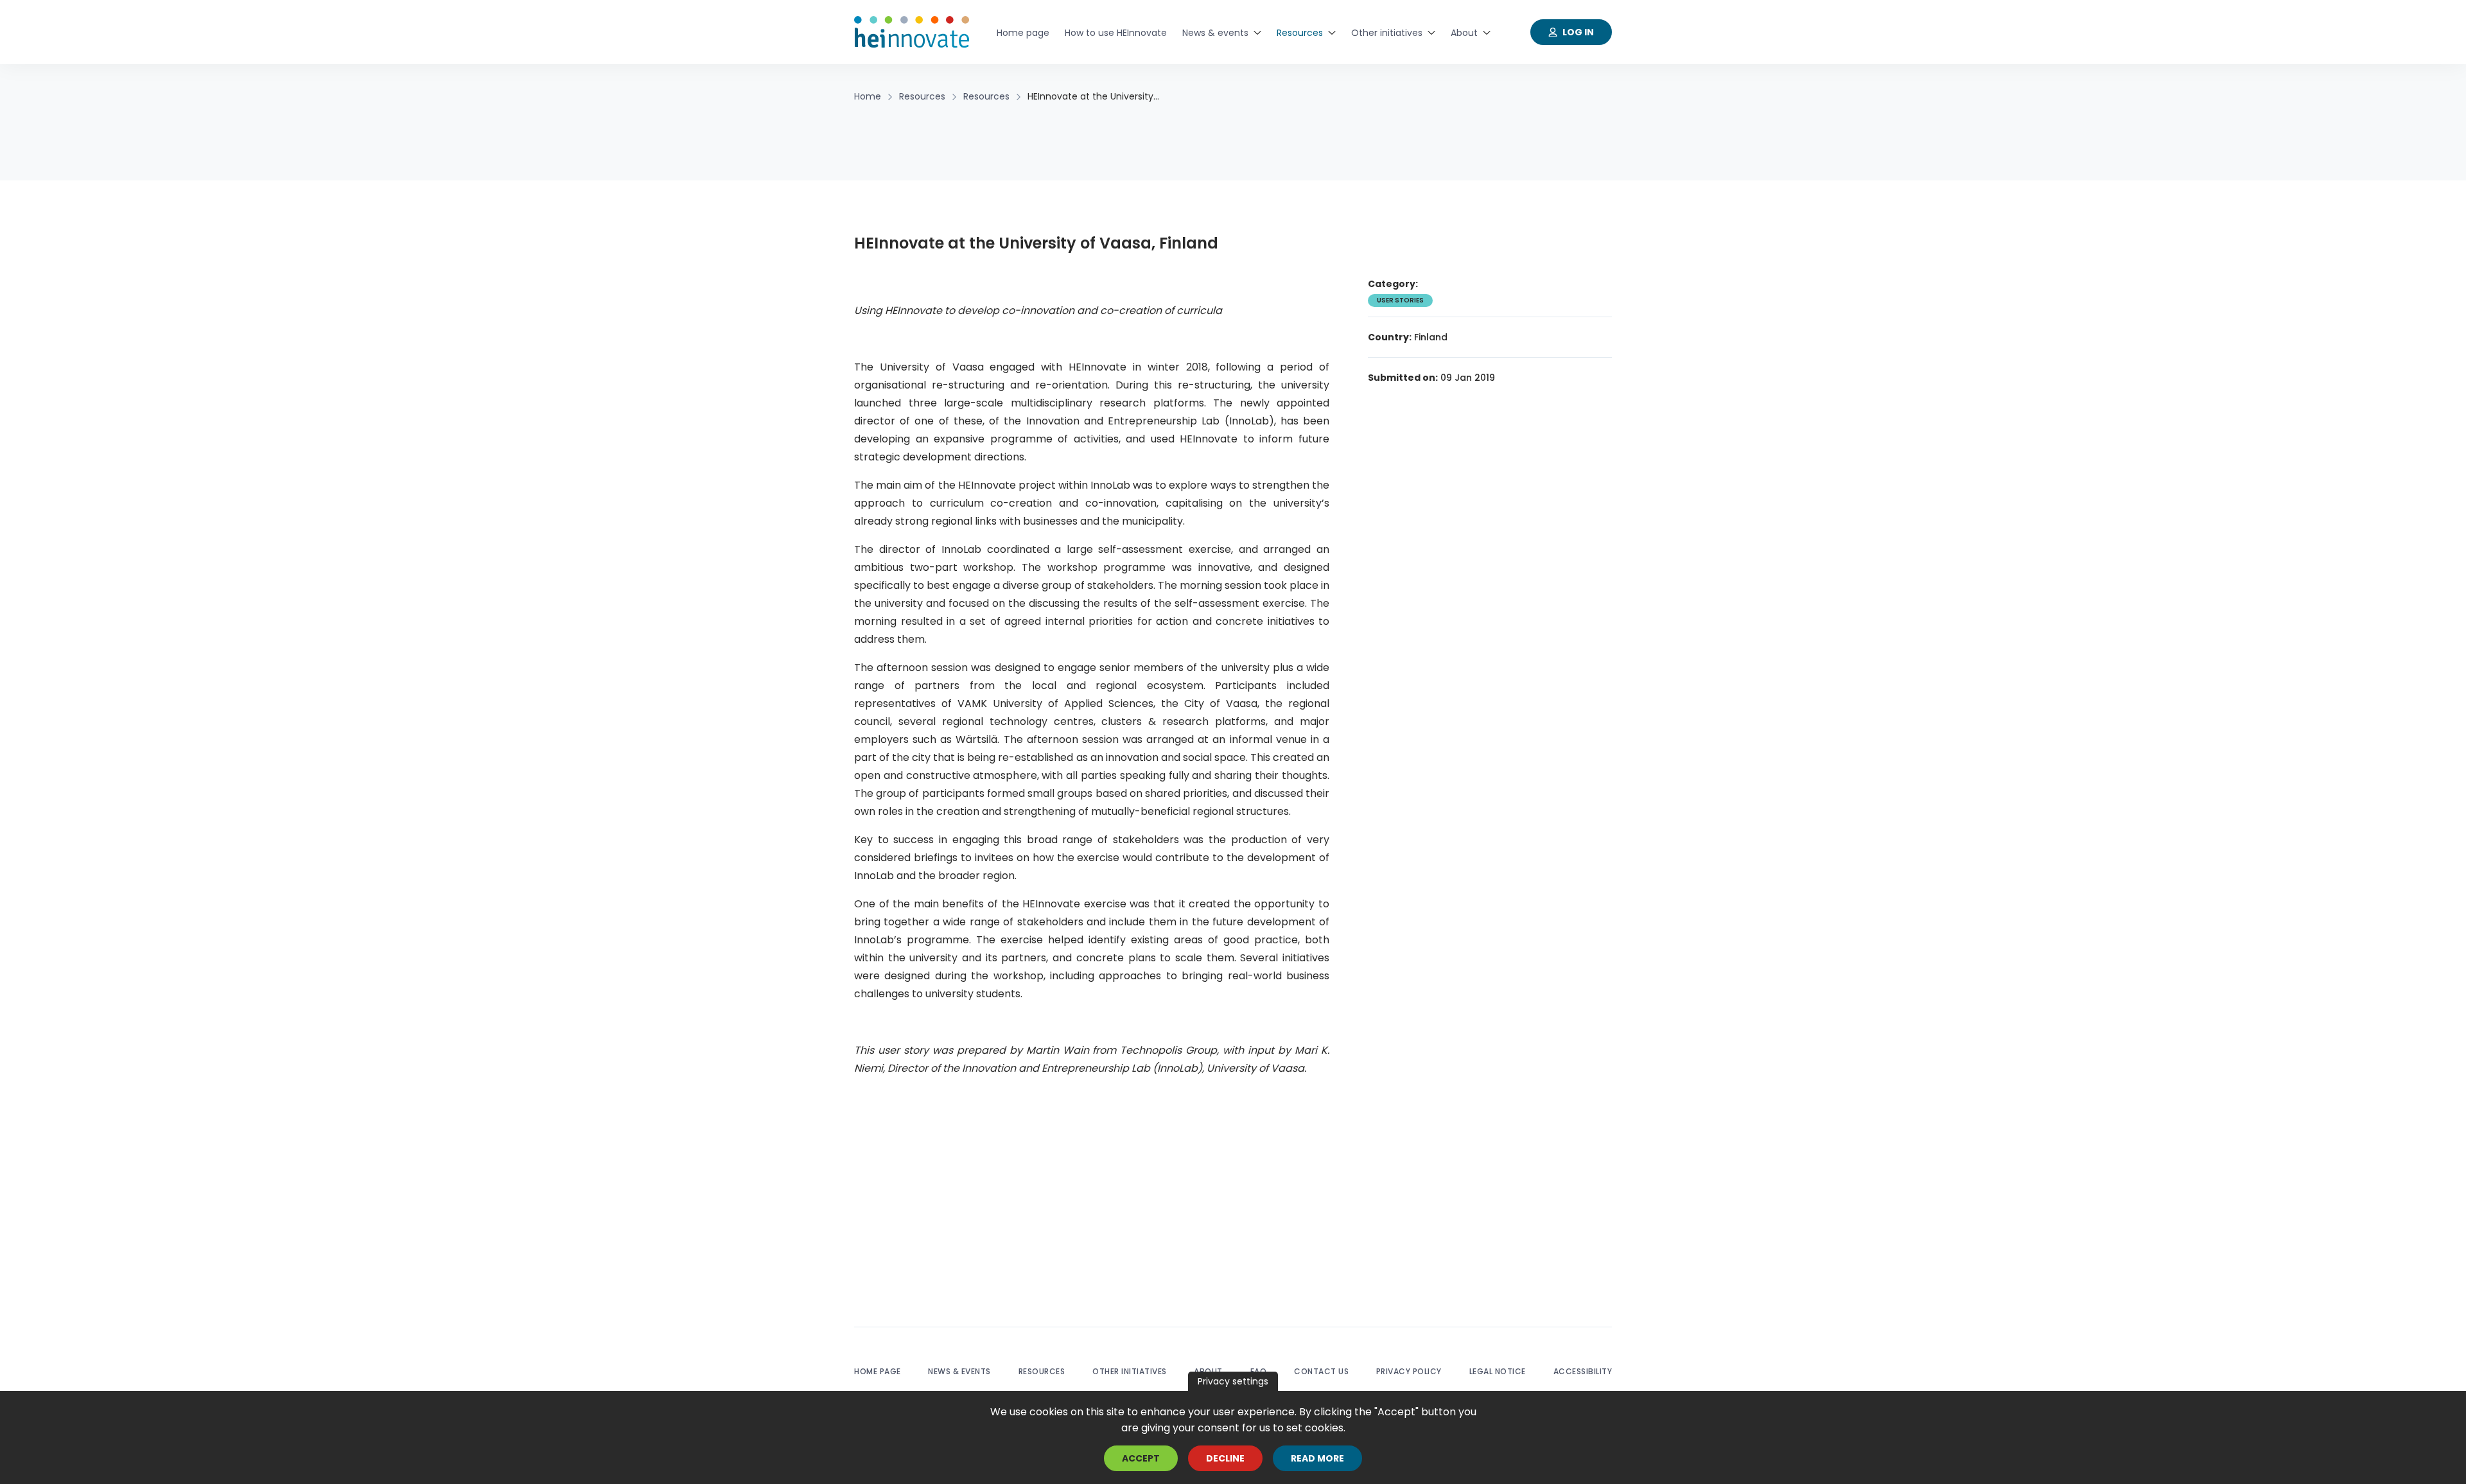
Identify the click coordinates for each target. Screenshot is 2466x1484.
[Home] (912, 32)
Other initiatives (1130, 1371)
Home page (878, 1371)
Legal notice (1498, 1371)
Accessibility (1583, 1371)
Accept (1141, 1458)
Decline (1225, 1458)
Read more (1317, 1458)
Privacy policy (1409, 1371)
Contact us (1321, 1371)
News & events (959, 1371)
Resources (1042, 1371)
